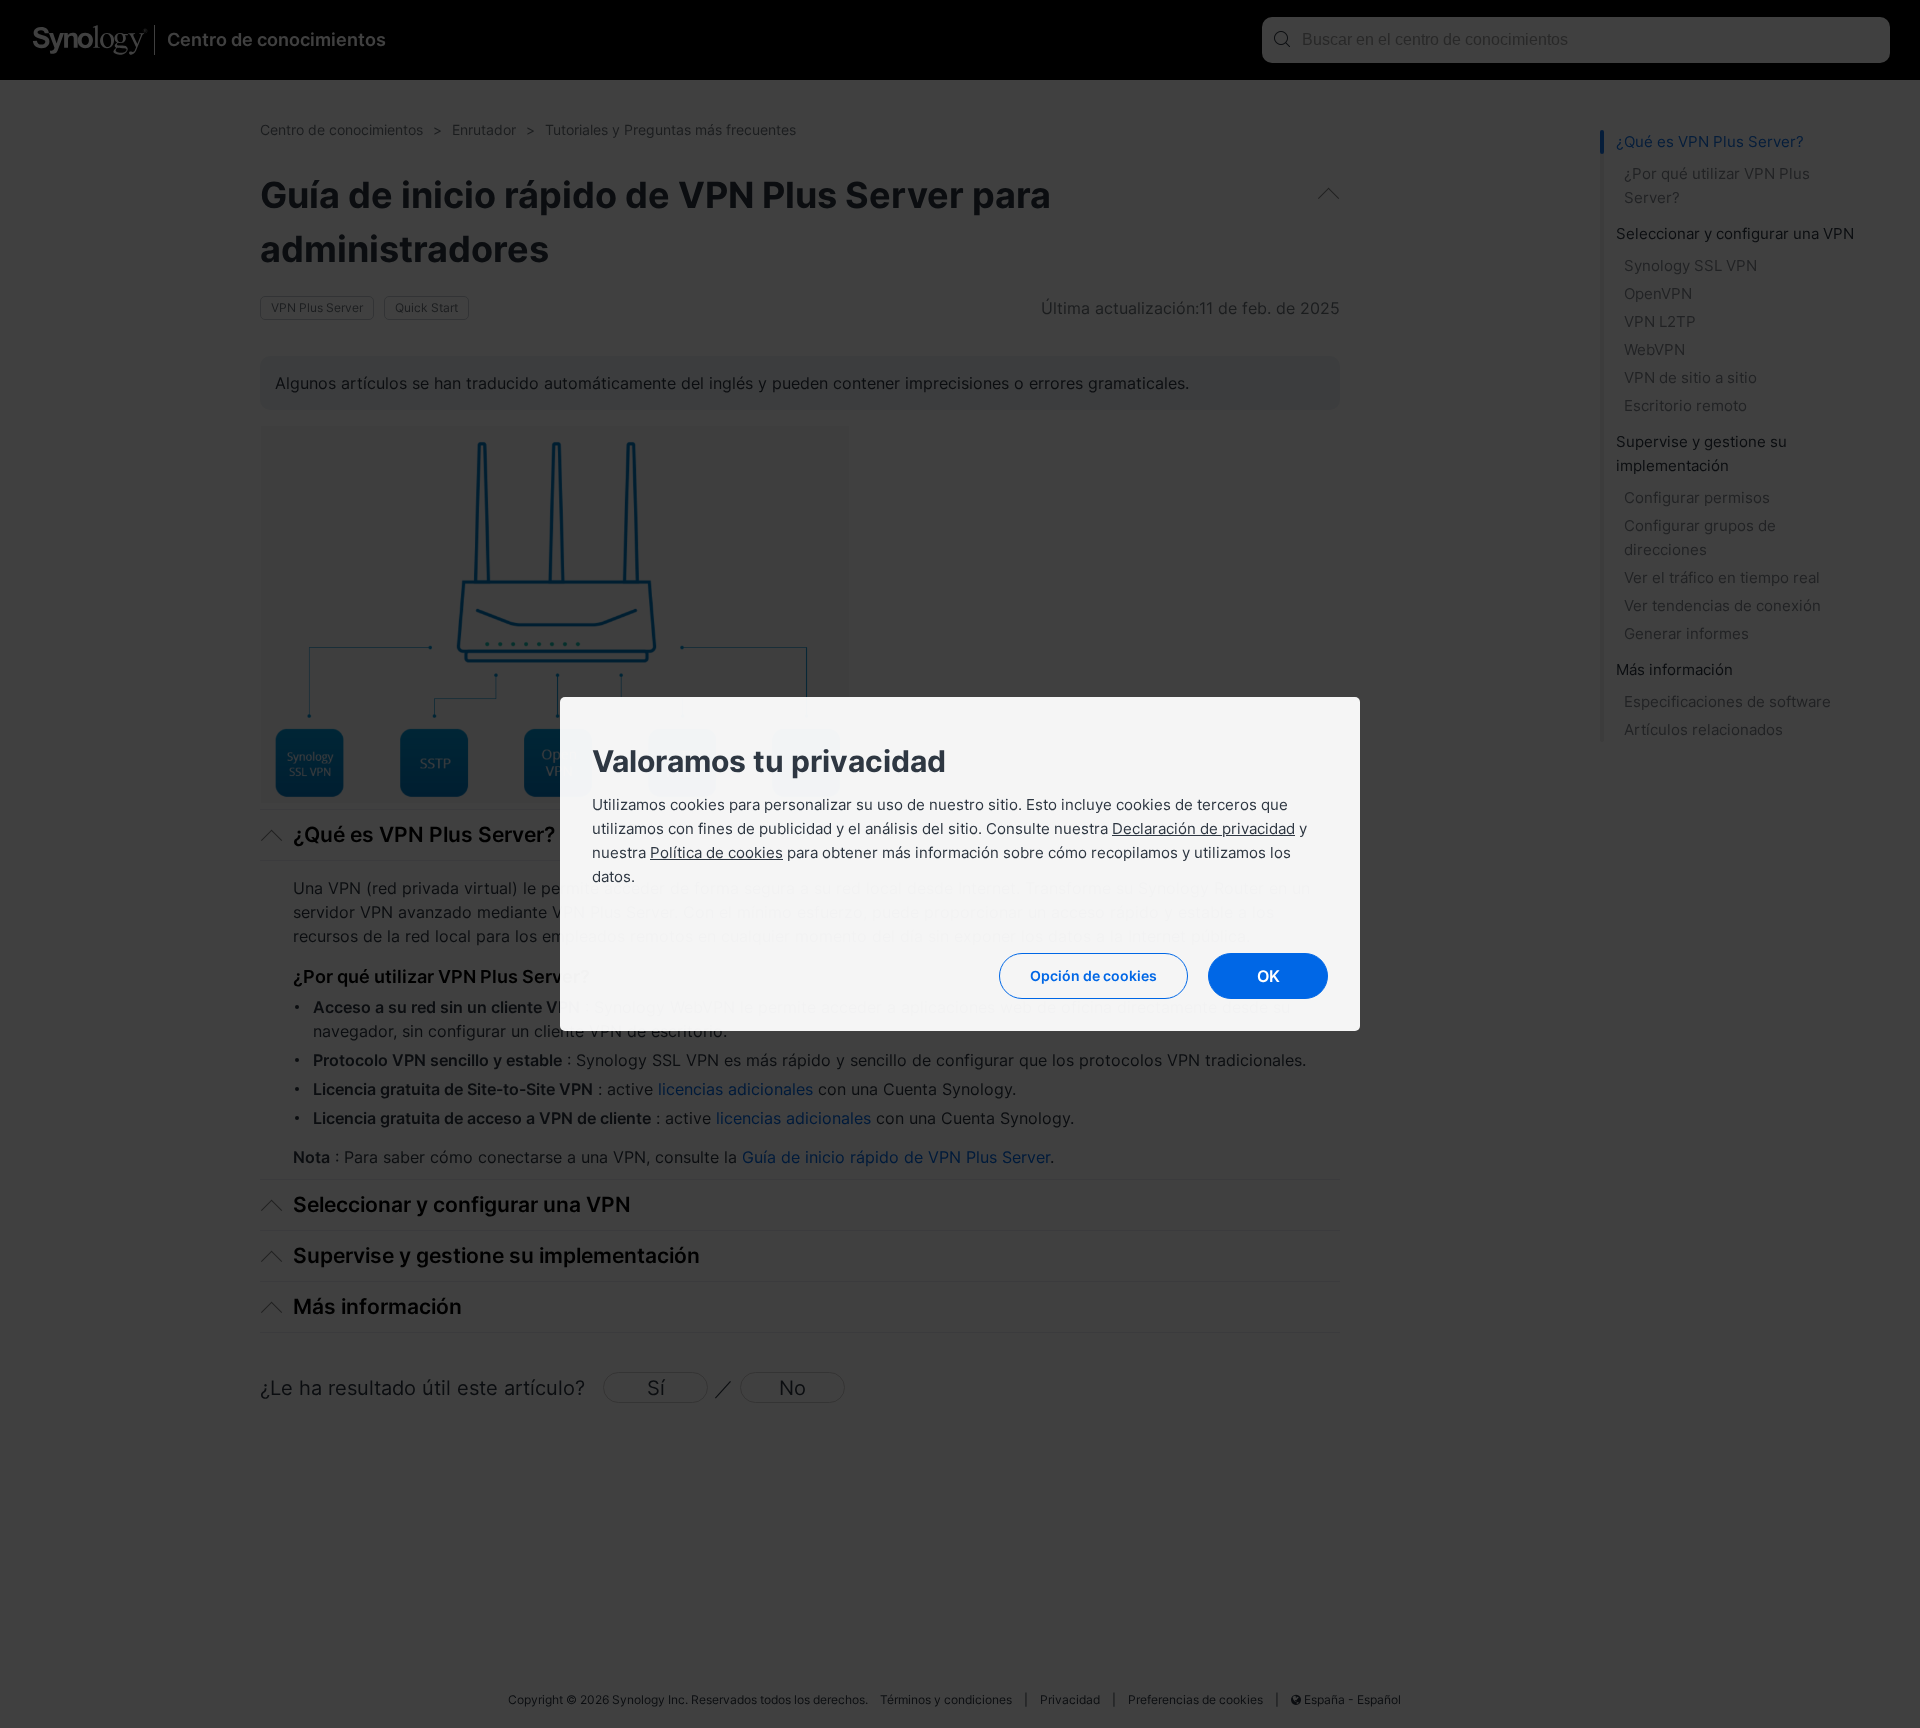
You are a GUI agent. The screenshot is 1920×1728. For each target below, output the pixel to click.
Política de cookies (716, 852)
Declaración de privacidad (1203, 828)
